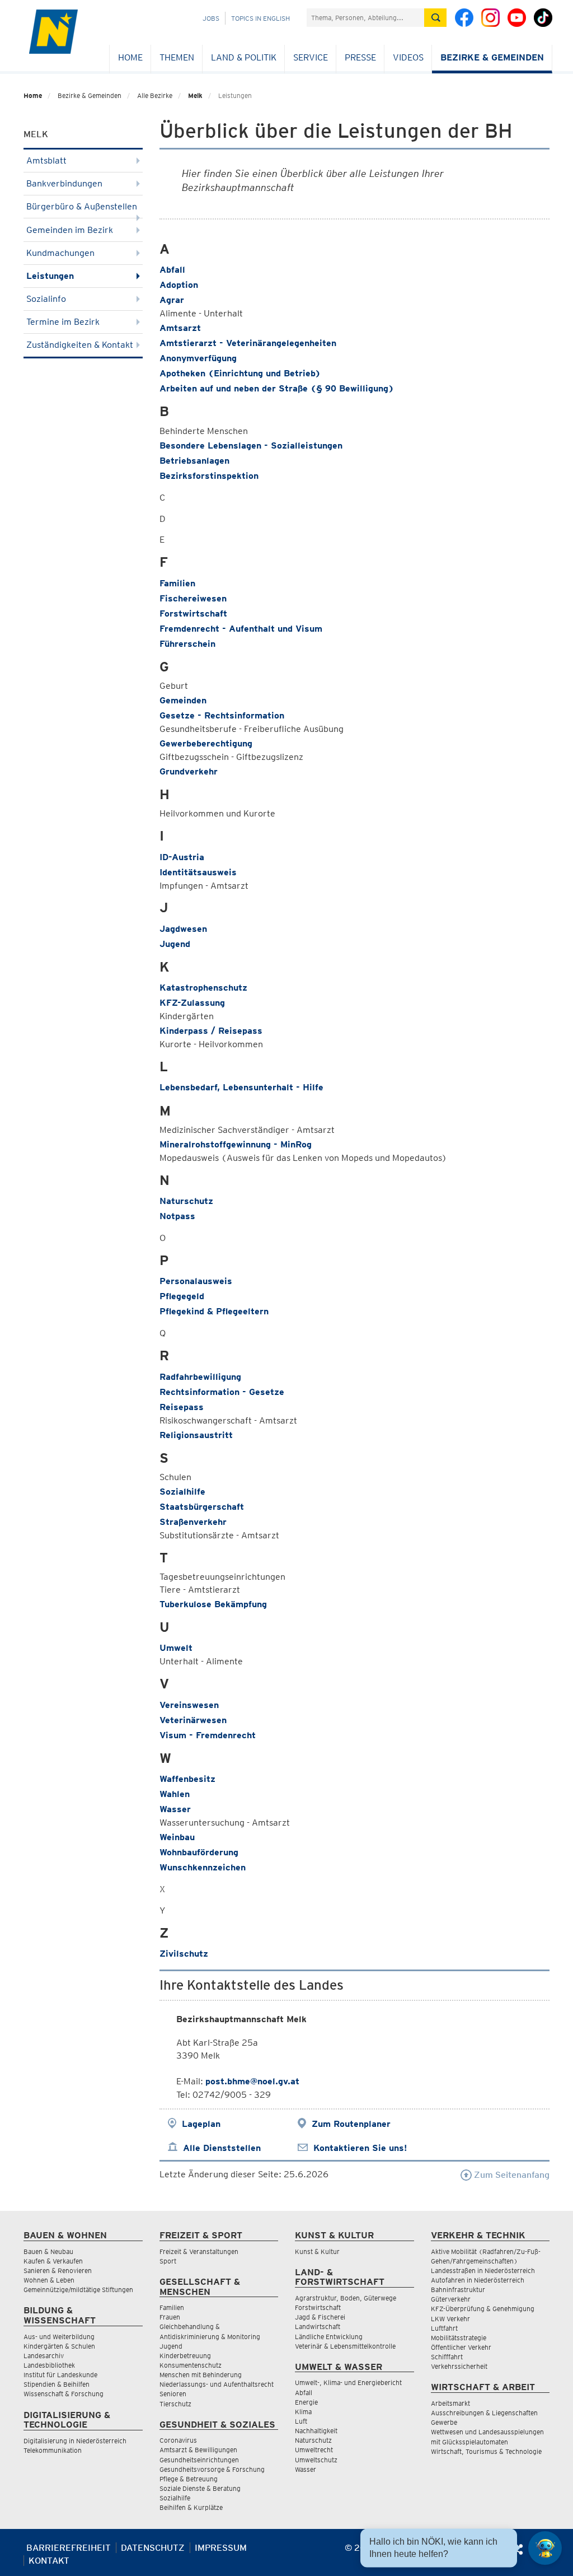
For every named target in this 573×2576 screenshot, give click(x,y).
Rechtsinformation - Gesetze (222, 1392)
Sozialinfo (46, 299)
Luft (301, 2421)
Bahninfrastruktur (458, 2290)
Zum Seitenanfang (511, 2175)
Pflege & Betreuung (189, 2479)
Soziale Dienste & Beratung (200, 2488)
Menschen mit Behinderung (201, 2375)
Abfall (172, 270)
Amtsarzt (180, 328)
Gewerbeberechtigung (206, 743)
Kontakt (49, 2561)
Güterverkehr (451, 2299)
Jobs (211, 18)
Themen (177, 57)
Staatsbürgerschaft (202, 1507)
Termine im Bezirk (63, 322)
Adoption (179, 285)
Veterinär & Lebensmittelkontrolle (345, 2346)
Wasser (175, 1809)
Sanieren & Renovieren (58, 2271)
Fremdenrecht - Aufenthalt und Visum (241, 629)
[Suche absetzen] (435, 18)
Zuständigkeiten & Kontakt (80, 345)
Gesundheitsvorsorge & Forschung (212, 2469)
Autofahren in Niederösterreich (478, 2280)
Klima (303, 2412)
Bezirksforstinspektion (209, 476)
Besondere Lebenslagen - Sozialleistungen (251, 445)
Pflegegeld (182, 1296)
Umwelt (176, 1648)
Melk (195, 95)
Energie (306, 2402)
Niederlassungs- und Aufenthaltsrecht (217, 2384)
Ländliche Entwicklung (329, 2337)
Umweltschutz (316, 2460)
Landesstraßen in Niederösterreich (483, 2271)
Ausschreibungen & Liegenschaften (484, 2413)
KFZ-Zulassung (192, 1003)
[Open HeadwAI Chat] (545, 2548)
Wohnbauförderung (199, 1852)
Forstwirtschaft (193, 613)
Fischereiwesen (193, 598)
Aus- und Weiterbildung (59, 2337)
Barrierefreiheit (69, 2548)
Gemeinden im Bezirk (70, 230)
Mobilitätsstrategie (459, 2338)
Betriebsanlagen (194, 461)
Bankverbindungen (64, 183)
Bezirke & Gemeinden (492, 57)
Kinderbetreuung (185, 2356)
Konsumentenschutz (191, 2365)
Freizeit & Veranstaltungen (199, 2251)
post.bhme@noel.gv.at (252, 2081)
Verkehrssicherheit (459, 2366)
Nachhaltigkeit (316, 2431)
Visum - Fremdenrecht (208, 1735)
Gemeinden (183, 700)
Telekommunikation (53, 2450)
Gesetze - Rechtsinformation (222, 715)
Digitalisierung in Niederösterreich (75, 2441)
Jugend (175, 944)
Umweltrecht (314, 2450)
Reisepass (182, 1407)
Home (130, 57)
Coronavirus (178, 2440)
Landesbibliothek (49, 2365)
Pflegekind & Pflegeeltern (214, 1311)
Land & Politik (244, 57)
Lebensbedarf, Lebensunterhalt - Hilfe (241, 1087)
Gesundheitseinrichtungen (199, 2460)
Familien (177, 583)
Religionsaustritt (196, 1435)
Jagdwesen (183, 929)
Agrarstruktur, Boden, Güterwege (346, 2298)
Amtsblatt (46, 160)
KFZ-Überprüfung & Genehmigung (483, 2309)
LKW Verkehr (450, 2319)
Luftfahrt (444, 2328)
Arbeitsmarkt (450, 2403)
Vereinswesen (189, 1705)
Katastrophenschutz (203, 988)
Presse (360, 57)
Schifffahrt (447, 2357)
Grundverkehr (189, 771)
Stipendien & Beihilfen (57, 2384)
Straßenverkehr (193, 1522)
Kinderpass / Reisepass (211, 1031)
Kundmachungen (60, 253)
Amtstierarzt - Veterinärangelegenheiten (248, 343)
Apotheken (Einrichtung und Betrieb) (240, 373)
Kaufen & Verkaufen (53, 2261)
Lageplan (201, 2124)
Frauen (170, 2317)
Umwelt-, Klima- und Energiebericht (348, 2383)
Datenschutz (153, 2548)
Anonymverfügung (198, 358)
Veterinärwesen (193, 1720)
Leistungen (50, 276)
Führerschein (187, 644)
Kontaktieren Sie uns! (360, 2148)
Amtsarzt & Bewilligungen (198, 2450)
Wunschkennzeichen (203, 1867)
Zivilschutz (184, 1954)
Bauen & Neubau (48, 2251)
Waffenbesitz (187, 1779)
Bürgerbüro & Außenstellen (82, 206)
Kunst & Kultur (317, 2251)
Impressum (221, 2548)
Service (311, 57)
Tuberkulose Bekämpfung (213, 1604)
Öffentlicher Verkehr (461, 2347)
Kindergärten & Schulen (59, 2346)
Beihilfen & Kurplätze (191, 2507)
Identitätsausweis (198, 872)
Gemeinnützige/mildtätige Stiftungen (78, 2290)
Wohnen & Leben (49, 2280)
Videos (408, 57)
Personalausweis (196, 1281)
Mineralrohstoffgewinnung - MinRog (236, 1144)
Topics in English (260, 18)
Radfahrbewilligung (200, 1377)
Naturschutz (186, 1201)
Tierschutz (175, 2404)
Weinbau (177, 1837)
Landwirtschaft (318, 2327)
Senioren (173, 2394)
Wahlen (175, 1794)
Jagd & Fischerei (320, 2317)
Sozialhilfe (182, 1492)
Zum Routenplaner (351, 2124)
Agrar (172, 300)
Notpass (177, 1216)
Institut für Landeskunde (60, 2375)
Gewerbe (444, 2422)
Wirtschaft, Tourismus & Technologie (486, 2451)
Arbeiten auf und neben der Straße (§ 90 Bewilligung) (277, 388)
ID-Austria (182, 857)
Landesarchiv (44, 2356)
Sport (168, 2261)
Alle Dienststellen (222, 2148)
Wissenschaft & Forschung (64, 2394)
